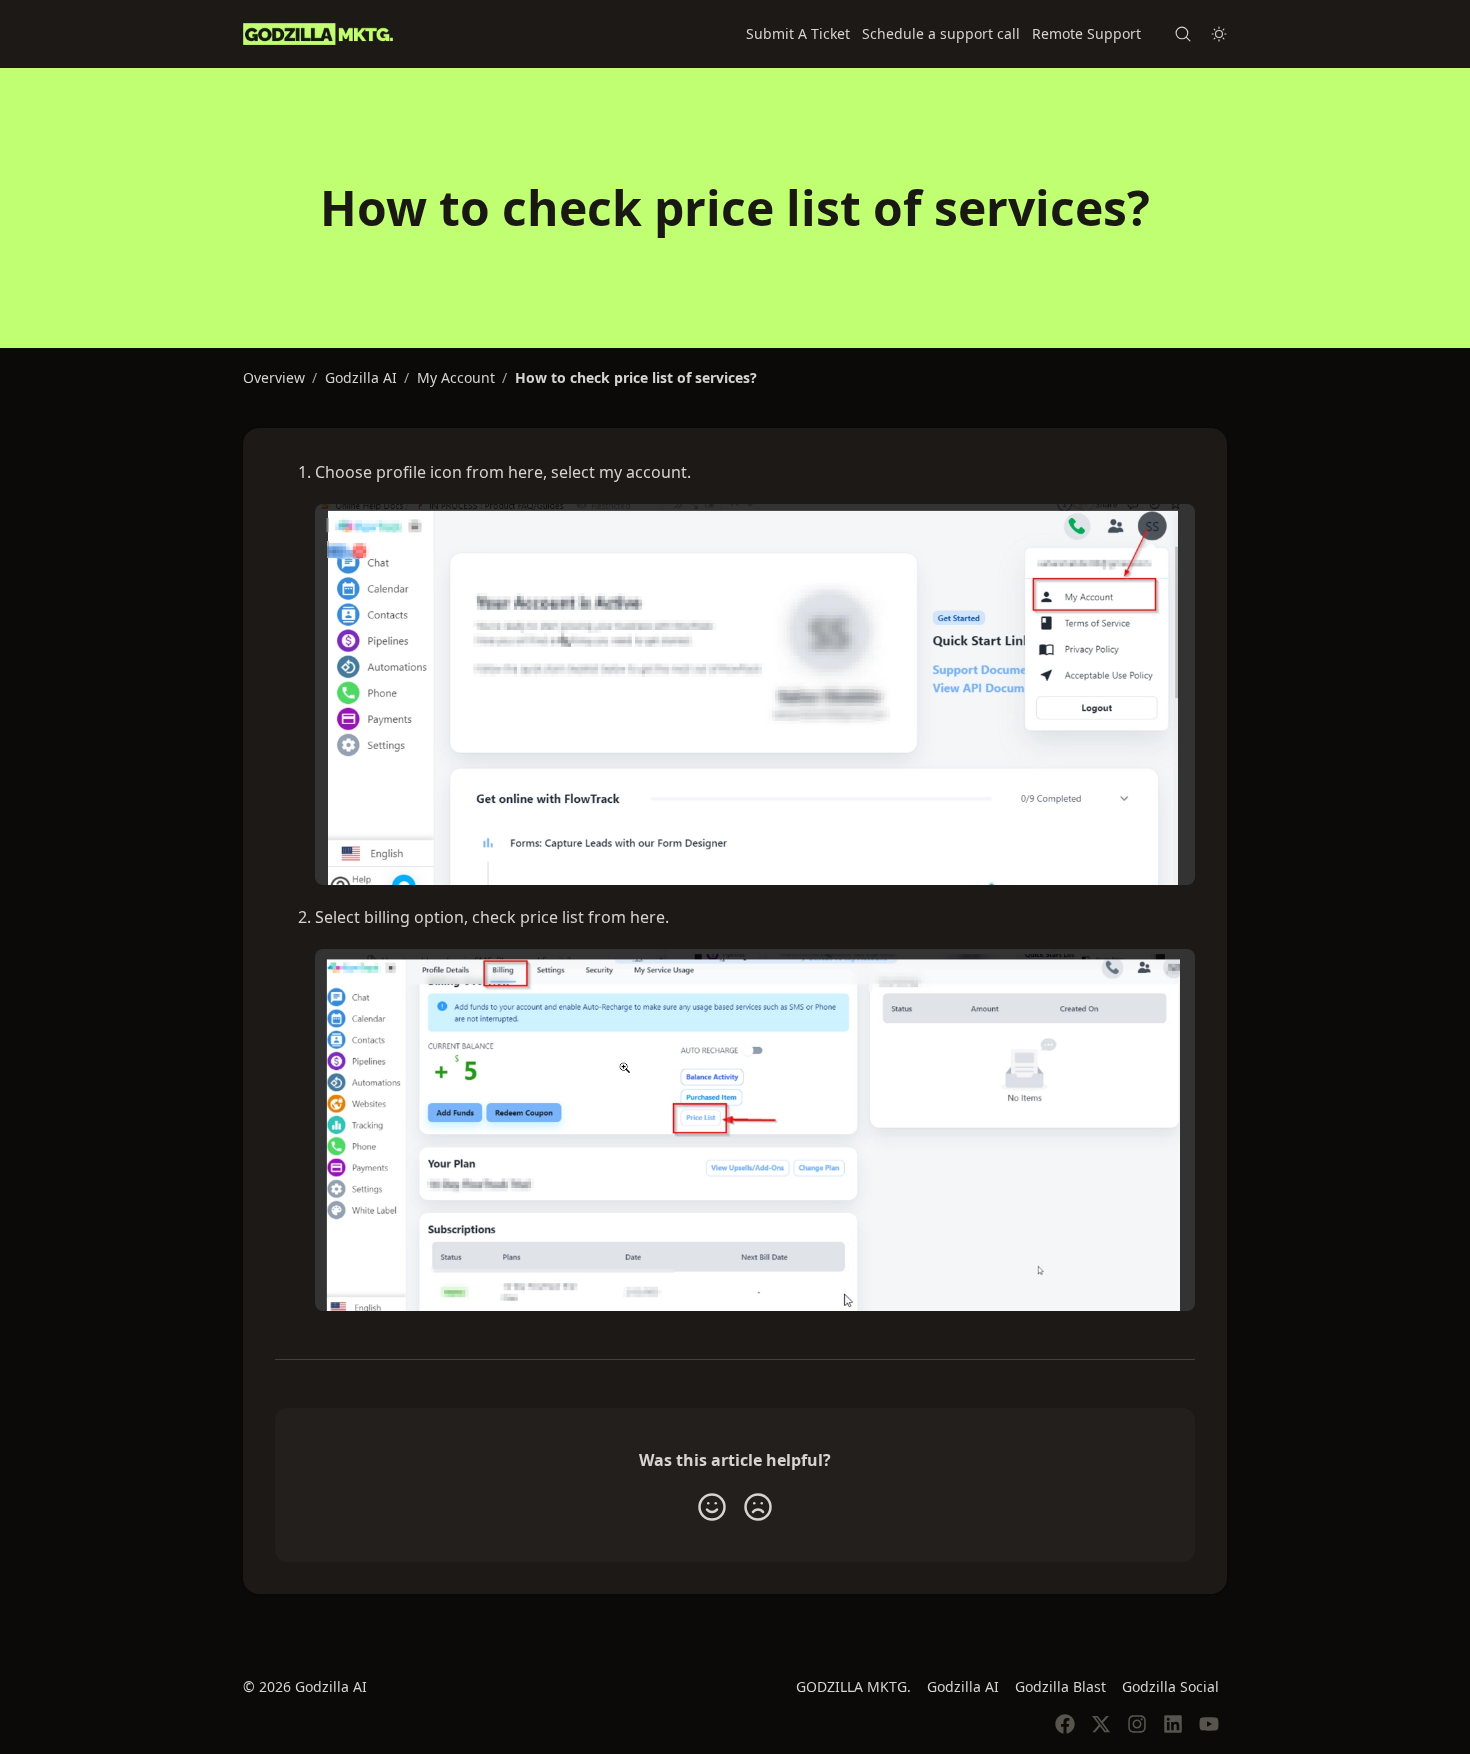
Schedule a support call (941, 33)
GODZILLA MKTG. (853, 1686)
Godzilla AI (963, 1686)
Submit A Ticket (798, 33)
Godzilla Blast (1060, 1686)
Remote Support (1086, 33)
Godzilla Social (1170, 1686)
